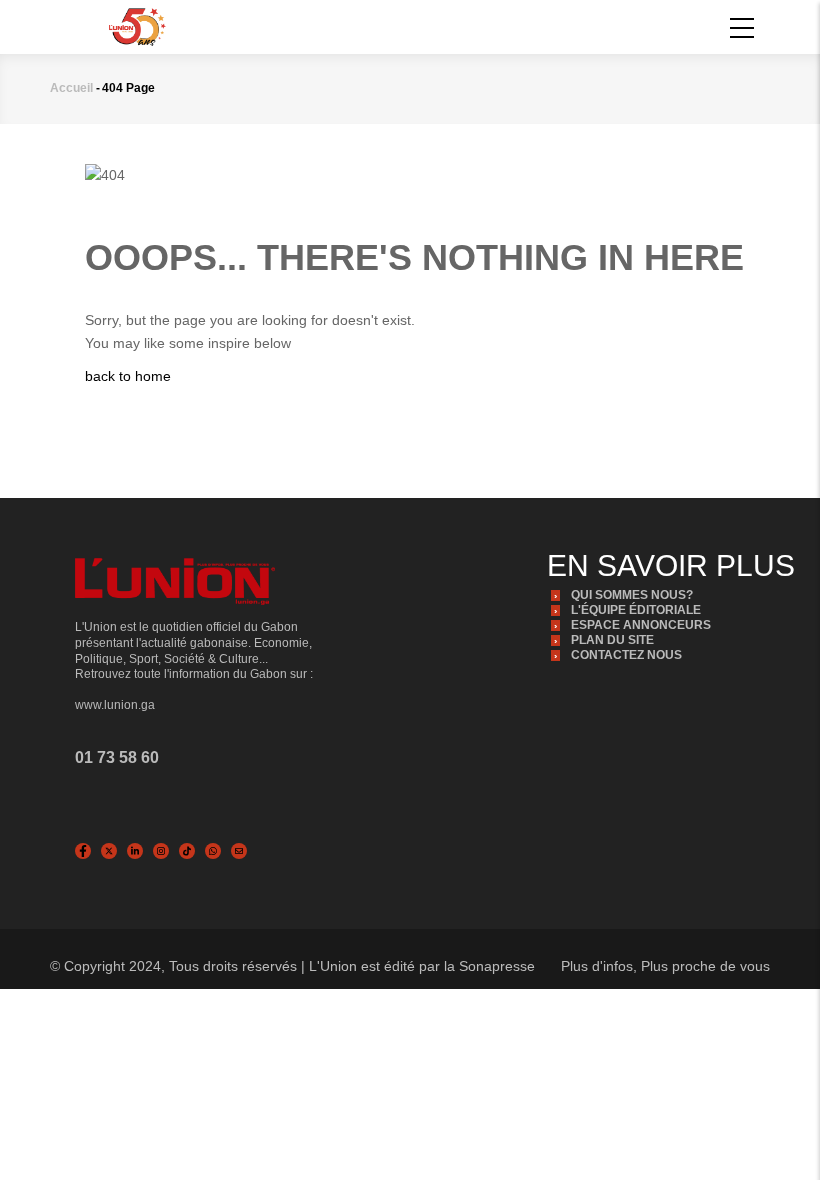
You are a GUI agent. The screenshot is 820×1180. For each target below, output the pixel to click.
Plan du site (612, 640)
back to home (128, 376)
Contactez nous (626, 655)
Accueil (71, 88)
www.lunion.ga (115, 705)
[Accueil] (137, 26)
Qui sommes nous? (632, 595)
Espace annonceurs (641, 625)
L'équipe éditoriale (636, 610)
